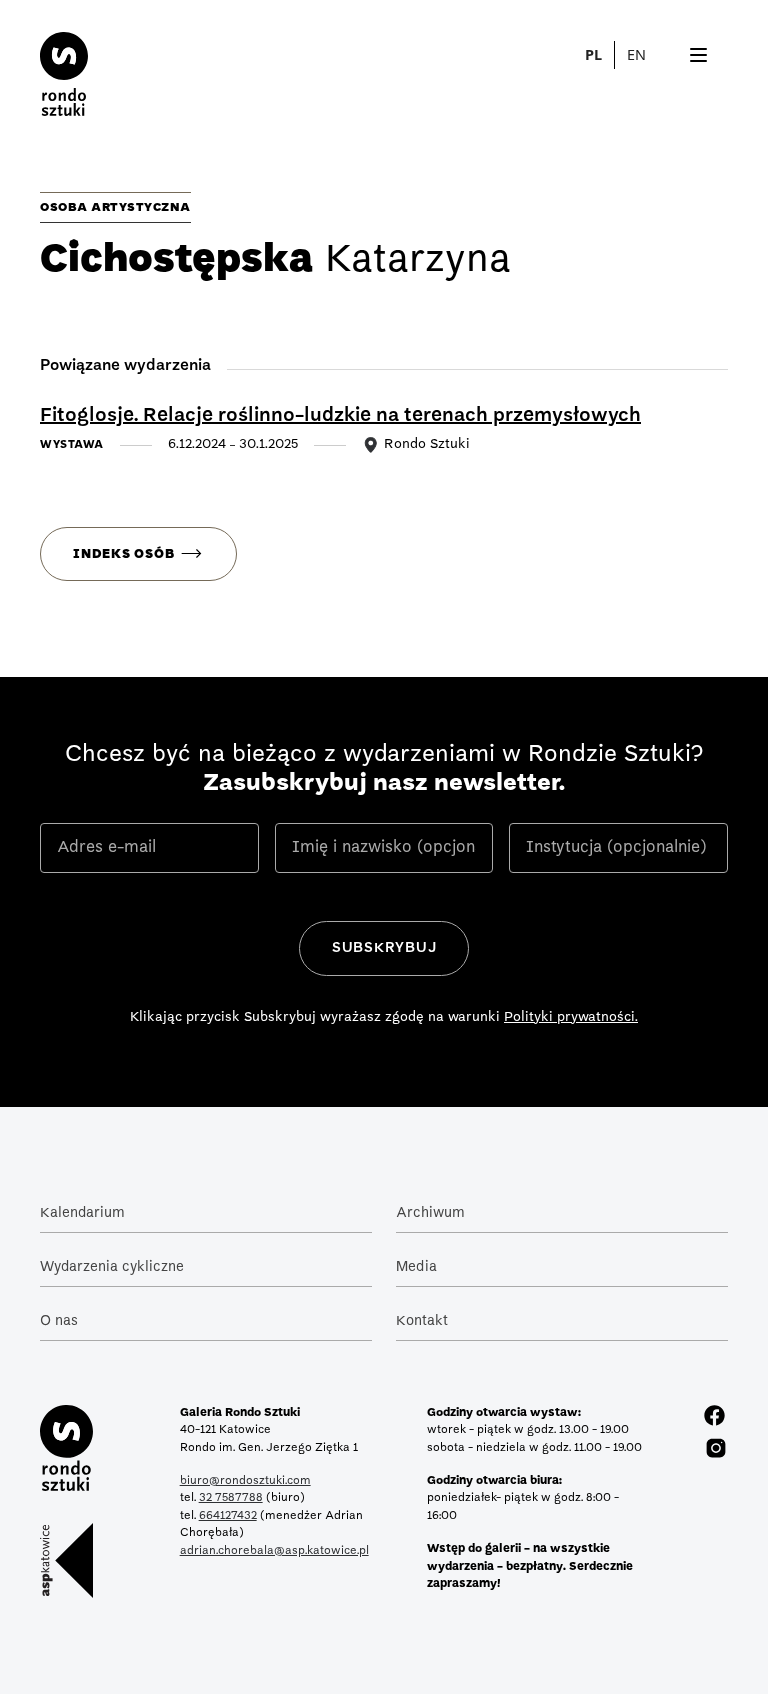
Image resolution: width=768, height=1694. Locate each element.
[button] (648, 55)
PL (593, 54)
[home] (44, 66)
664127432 (228, 1516)
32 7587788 (231, 1498)
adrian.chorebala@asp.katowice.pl (274, 1551)
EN (636, 54)
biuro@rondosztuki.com (245, 1481)
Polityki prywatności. (571, 1017)
